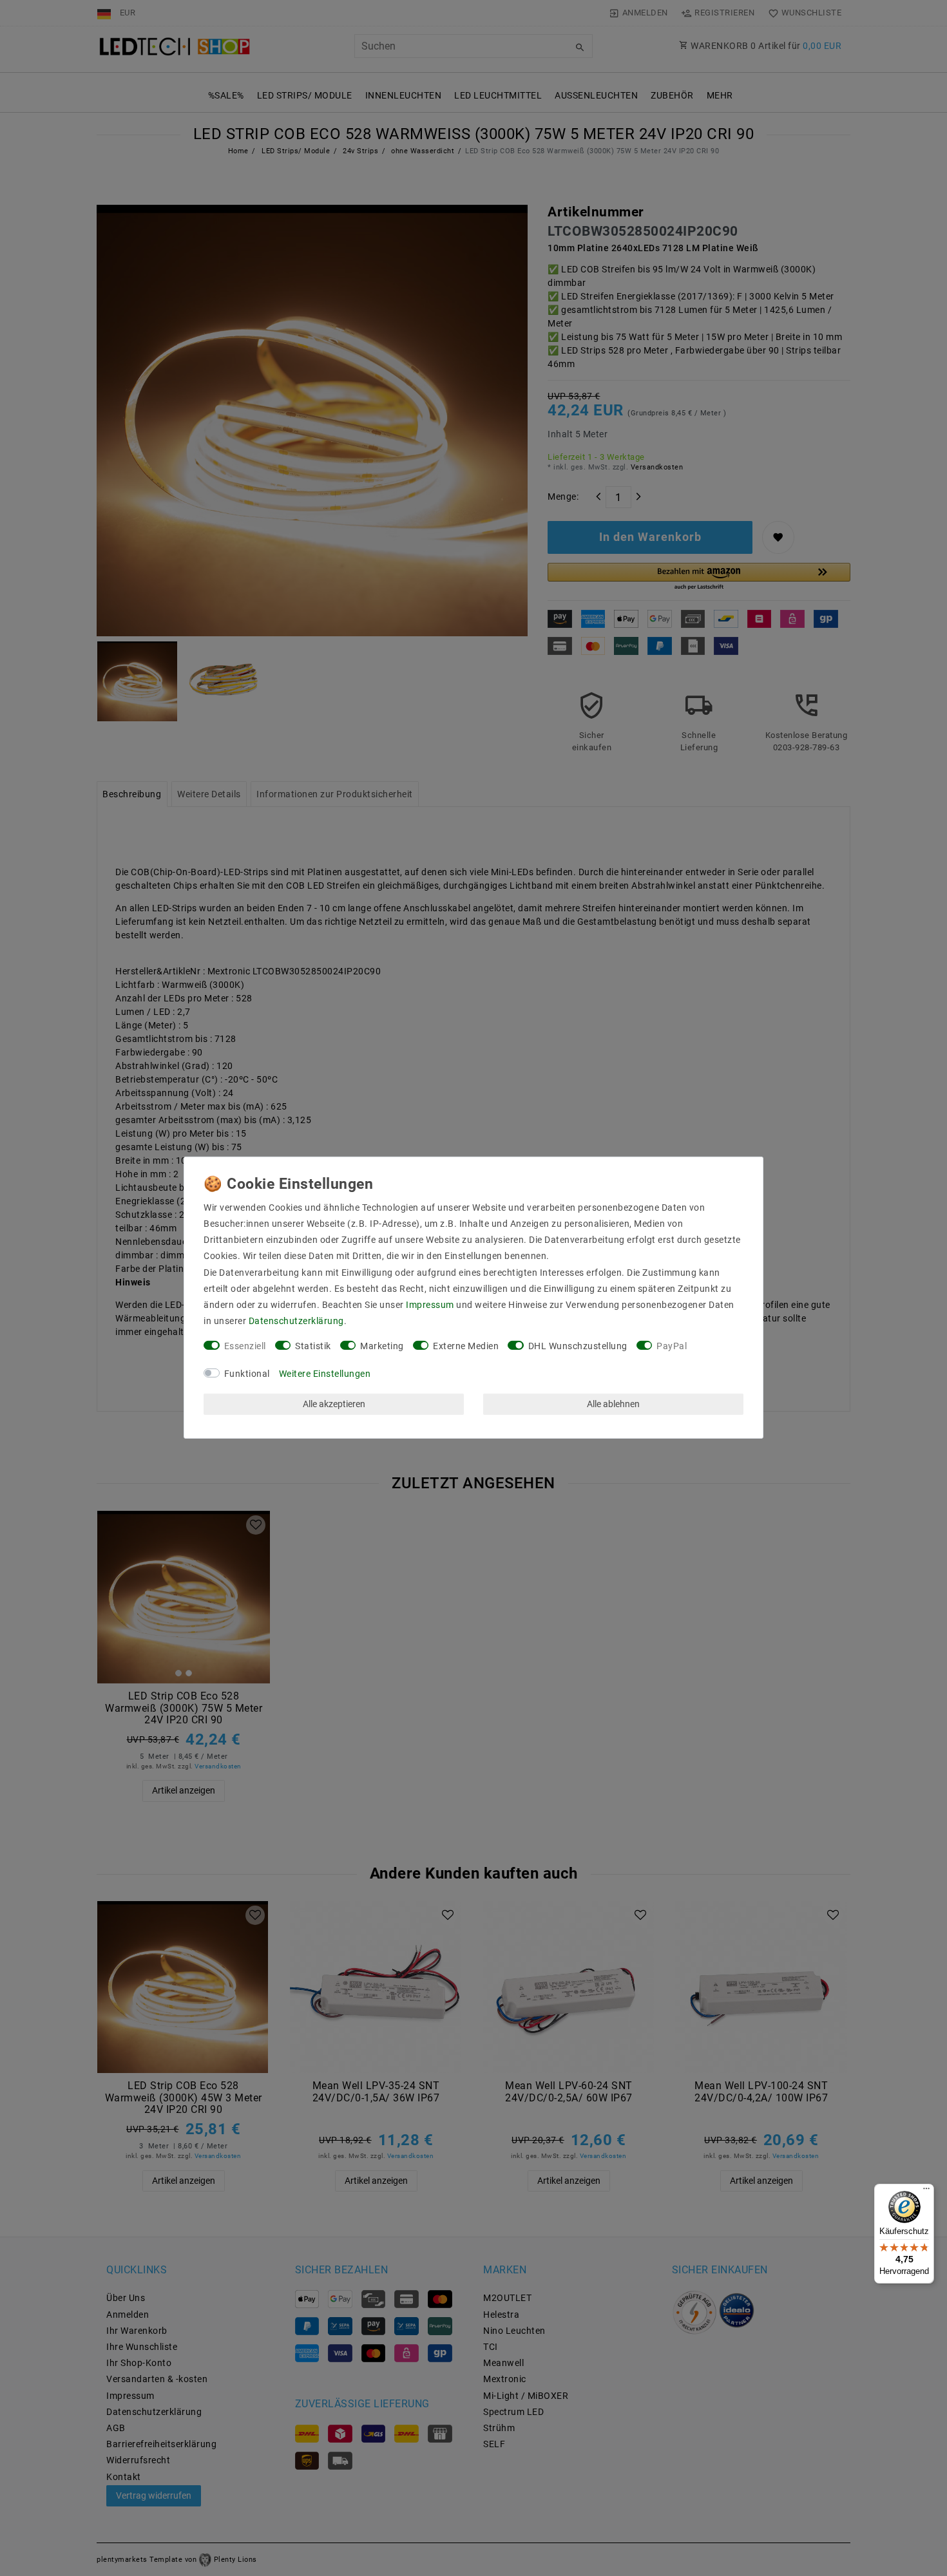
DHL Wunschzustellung (578, 1346)
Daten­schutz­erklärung (296, 1321)
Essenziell (245, 1346)
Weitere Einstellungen (325, 1374)
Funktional (247, 1374)
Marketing (382, 1346)
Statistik (313, 1346)
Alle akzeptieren (334, 1404)
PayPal (672, 1346)
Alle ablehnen (613, 1404)
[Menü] (926, 2192)
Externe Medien (466, 1346)
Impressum (430, 1305)
